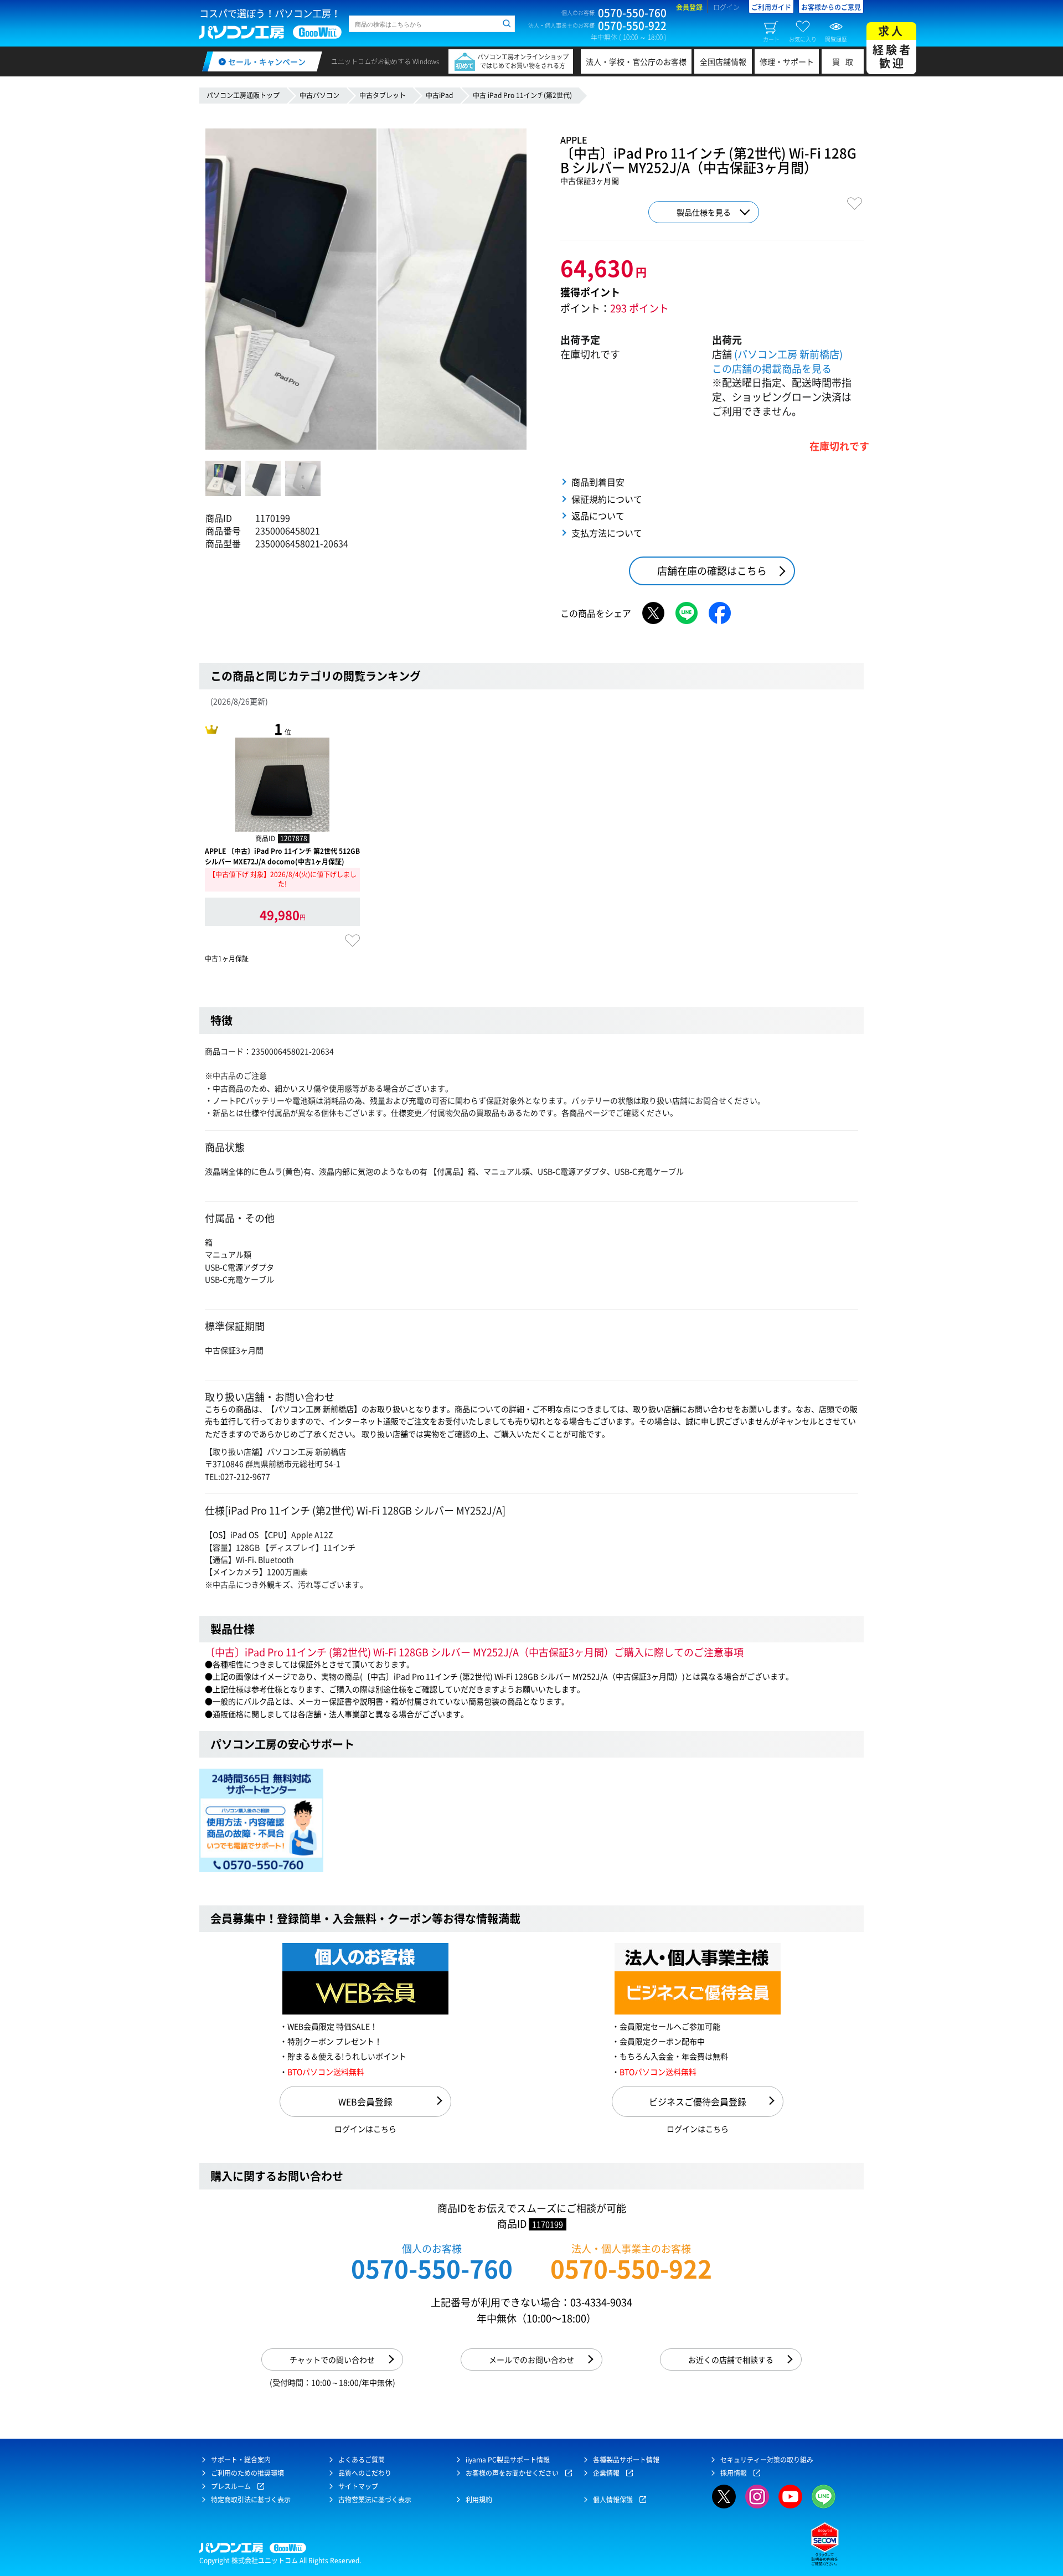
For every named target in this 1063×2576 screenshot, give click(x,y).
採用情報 (734, 2473)
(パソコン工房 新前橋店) (788, 354)
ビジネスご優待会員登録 (698, 2101)
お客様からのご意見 (831, 7)
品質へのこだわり (365, 2473)
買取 (845, 61)
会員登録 (689, 7)
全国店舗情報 (723, 61)
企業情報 (606, 2473)
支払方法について (607, 533)
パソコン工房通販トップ (243, 95)
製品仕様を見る (704, 212)
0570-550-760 (432, 2268)
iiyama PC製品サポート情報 (508, 2460)
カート (771, 39)
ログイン (726, 7)
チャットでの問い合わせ (332, 2359)
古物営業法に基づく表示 (375, 2500)
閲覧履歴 (836, 39)
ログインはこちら (365, 2129)
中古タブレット (383, 95)
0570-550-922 (631, 2268)
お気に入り (803, 39)
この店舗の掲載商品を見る (772, 369)
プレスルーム (231, 2486)
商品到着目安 (598, 482)
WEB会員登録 (365, 2101)
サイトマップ (358, 2486)
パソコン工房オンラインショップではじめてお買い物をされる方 (523, 61)
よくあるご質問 (362, 2460)
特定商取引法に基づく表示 (251, 2500)
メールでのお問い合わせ (531, 2359)
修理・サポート (787, 61)
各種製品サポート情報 (626, 2460)
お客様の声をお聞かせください (512, 2473)
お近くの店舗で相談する (731, 2359)
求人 (892, 47)
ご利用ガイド (771, 7)
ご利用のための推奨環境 (247, 2473)
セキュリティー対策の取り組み (767, 2460)
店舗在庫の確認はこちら (712, 571)
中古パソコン (319, 95)
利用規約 (479, 2500)
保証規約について (607, 499)
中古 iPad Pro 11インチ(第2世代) (522, 95)
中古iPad (439, 95)
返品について (598, 516)
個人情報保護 (613, 2500)
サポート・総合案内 (241, 2460)
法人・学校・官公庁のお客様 (636, 61)
